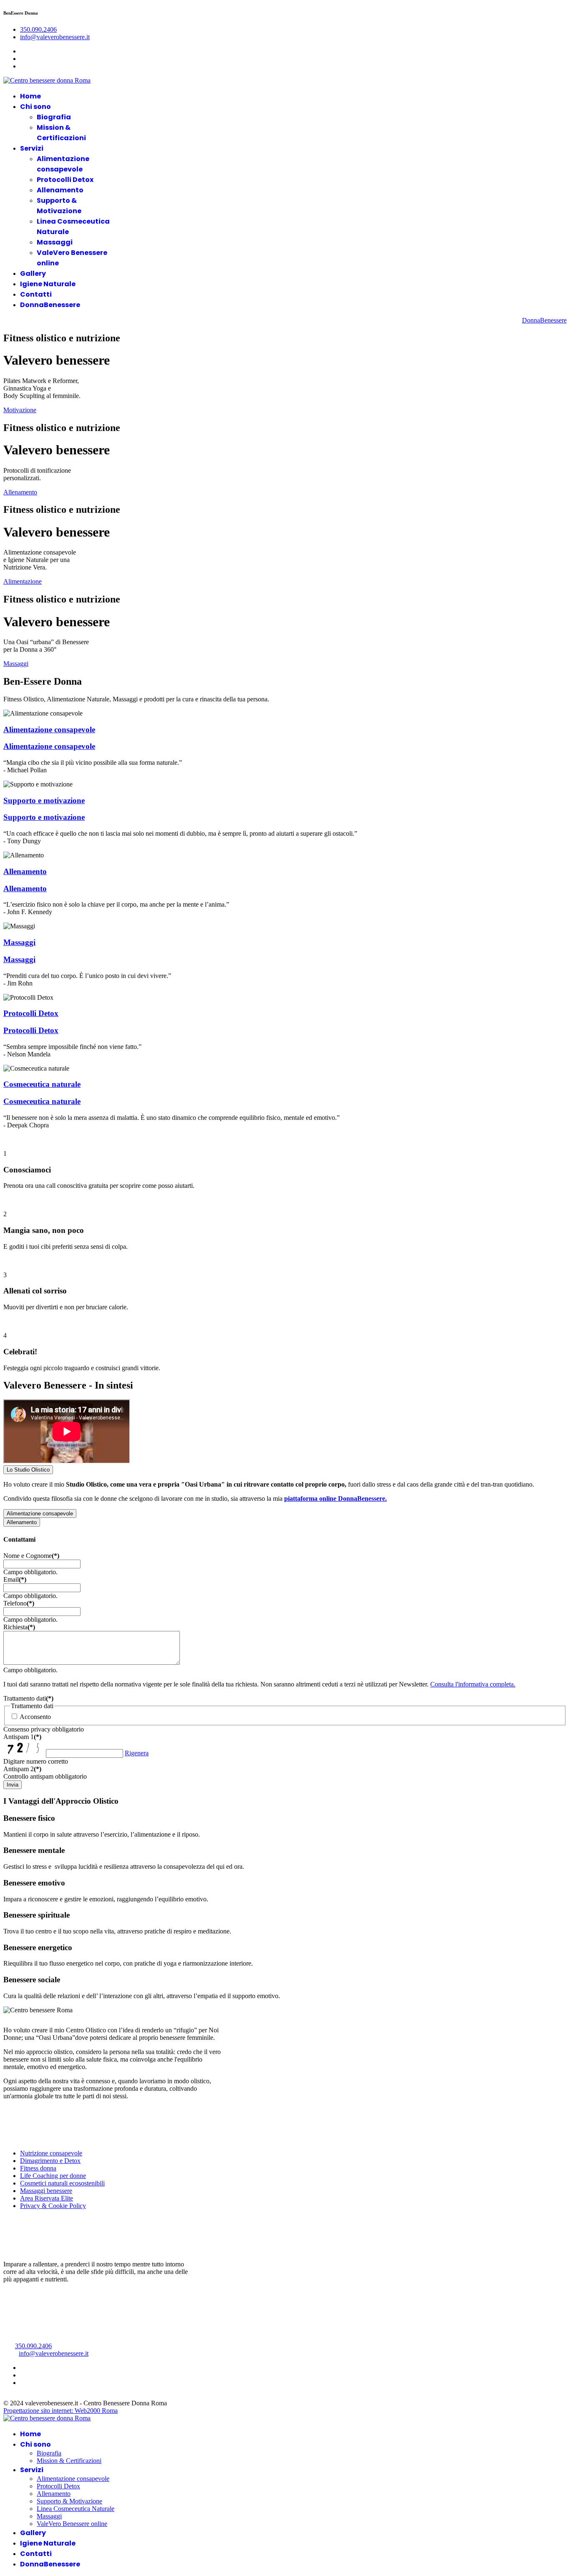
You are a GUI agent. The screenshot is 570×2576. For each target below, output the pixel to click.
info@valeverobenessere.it (55, 37)
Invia (13, 1785)
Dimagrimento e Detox (50, 2161)
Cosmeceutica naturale (42, 1084)
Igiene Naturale (48, 284)
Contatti (36, 294)
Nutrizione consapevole (51, 2153)
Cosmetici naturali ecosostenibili (62, 2183)
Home (30, 96)
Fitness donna (38, 2168)
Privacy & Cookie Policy (53, 2206)
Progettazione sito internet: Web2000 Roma (61, 2411)
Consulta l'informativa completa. (473, 1684)
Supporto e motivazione (44, 800)
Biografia (54, 117)
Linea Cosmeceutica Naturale (76, 2509)
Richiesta (19, 1627)
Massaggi (55, 242)
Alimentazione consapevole (49, 730)
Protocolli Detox (65, 180)
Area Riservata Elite (47, 2198)
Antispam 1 (22, 1737)
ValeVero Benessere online (72, 2524)
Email (15, 1579)
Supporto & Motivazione (69, 2501)
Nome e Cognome (31, 1556)
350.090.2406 (38, 29)
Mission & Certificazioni (69, 2461)
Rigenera (137, 1753)
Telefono (19, 1603)
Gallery (33, 273)
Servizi (32, 148)
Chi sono (35, 107)
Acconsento (35, 1717)
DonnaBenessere (50, 305)
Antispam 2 (22, 1769)
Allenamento (60, 190)
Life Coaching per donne (53, 2176)
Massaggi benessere (46, 2191)
